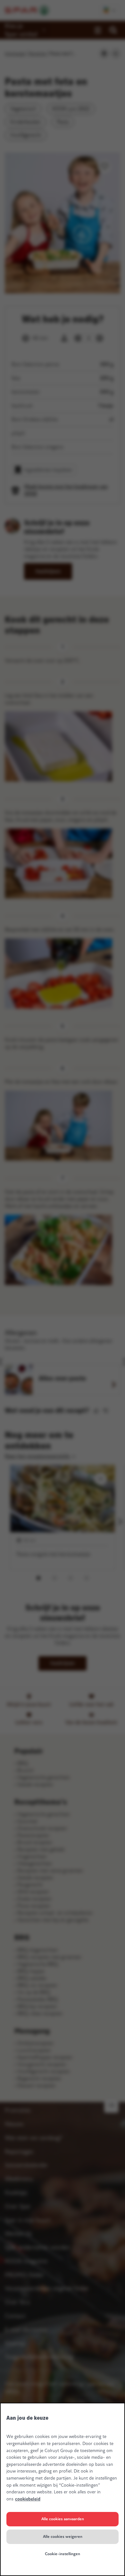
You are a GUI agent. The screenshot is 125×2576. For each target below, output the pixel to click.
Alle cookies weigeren (63, 2537)
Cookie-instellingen (63, 2554)
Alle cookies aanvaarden (63, 2519)
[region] (63, 2489)
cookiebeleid (28, 2499)
